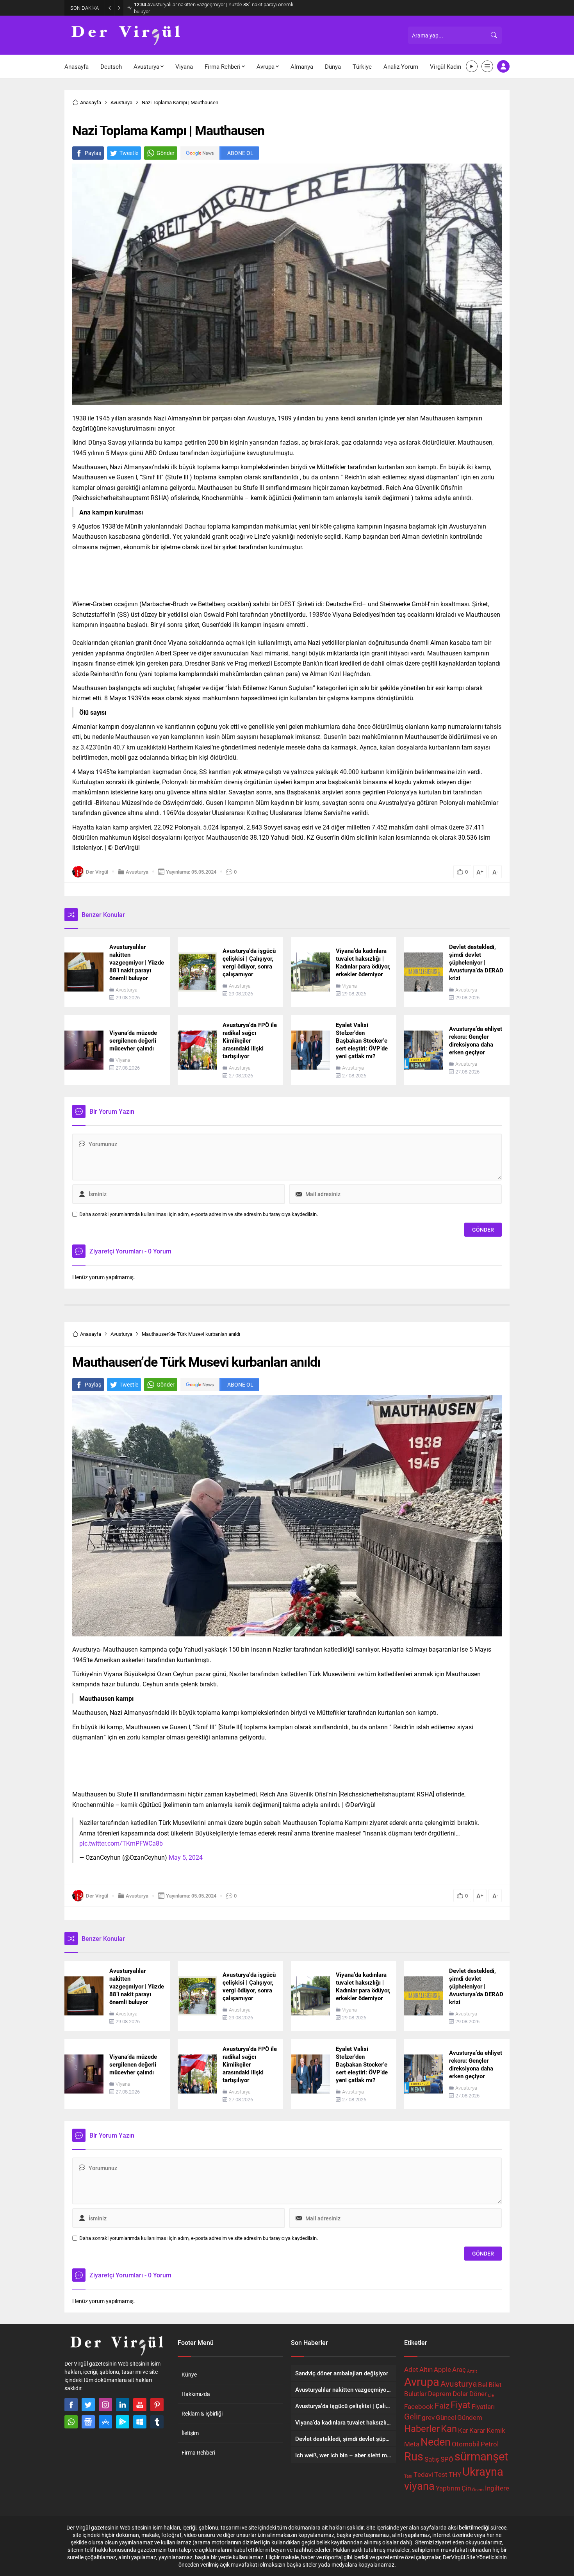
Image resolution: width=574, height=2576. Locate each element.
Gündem (470, 2417)
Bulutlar (415, 2394)
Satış (432, 2459)
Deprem (440, 2394)
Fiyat (461, 2404)
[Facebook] (71, 2405)
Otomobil (466, 2444)
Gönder (166, 153)
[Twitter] (88, 2405)
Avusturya (121, 102)
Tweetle (129, 153)
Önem (478, 2490)
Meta (412, 2444)
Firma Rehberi (198, 2452)
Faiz (442, 2405)
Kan (449, 2428)
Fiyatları (483, 2406)
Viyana (349, 986)
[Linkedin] (123, 2405)
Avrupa (422, 2381)
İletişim (190, 2433)
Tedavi (423, 2474)
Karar (477, 2430)
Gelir (412, 2416)
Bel (483, 2385)
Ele (491, 2395)
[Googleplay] (123, 2422)
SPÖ (447, 2459)
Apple (442, 2369)
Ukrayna (483, 2471)
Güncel (446, 2417)
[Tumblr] (157, 2422)
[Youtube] (140, 2405)
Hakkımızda (196, 2394)
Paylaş (93, 153)
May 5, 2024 (186, 1857)
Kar (463, 2430)
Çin (466, 2488)
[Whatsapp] (71, 2422)
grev (428, 2417)
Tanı (408, 2476)
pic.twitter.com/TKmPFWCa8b (121, 1843)
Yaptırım (448, 2488)
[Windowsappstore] (140, 2422)
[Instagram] (105, 2405)
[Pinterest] (157, 2405)
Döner (478, 2394)
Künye (189, 2374)
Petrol (490, 2444)
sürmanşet (481, 2456)
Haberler (422, 2428)
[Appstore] (105, 2422)
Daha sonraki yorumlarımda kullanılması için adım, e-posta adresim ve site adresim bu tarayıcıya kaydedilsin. (199, 1214)
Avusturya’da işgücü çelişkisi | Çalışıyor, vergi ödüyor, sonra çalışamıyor (218, 8)
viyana (419, 2486)
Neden (436, 2442)
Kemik (496, 2430)
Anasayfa (91, 102)
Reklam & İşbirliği (202, 2413)
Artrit (472, 2371)
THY (455, 2474)
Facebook (419, 2406)
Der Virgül (97, 872)
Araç (459, 2369)
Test (441, 2474)
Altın (426, 2369)
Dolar (460, 2394)
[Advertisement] (287, 573)
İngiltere (497, 2488)
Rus (414, 2456)
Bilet (495, 2385)
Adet (411, 2369)
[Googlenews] (88, 2422)
